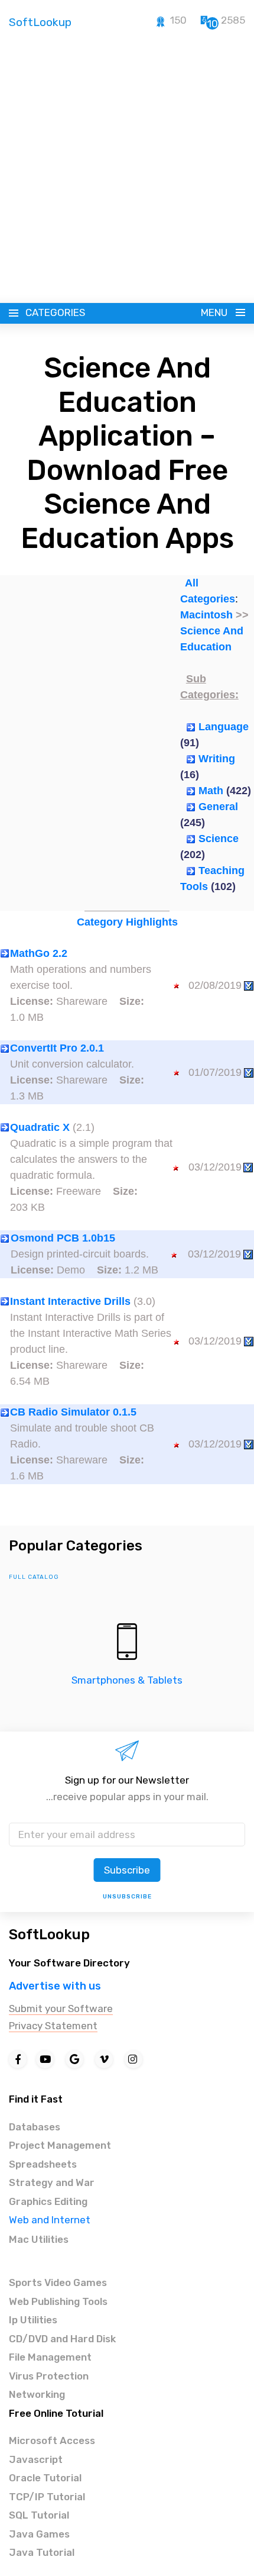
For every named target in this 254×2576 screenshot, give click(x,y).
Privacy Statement (53, 2026)
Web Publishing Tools (58, 2301)
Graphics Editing (48, 2201)
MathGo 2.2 (39, 953)
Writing (217, 759)
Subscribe (127, 1870)
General (218, 807)
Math (211, 791)
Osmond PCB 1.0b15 (63, 1238)
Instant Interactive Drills (70, 1301)
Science (219, 839)
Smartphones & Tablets (127, 1680)
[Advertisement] (127, 170)
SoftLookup (49, 1935)
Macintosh (206, 615)
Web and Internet (50, 2220)
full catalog (34, 1577)
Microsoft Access (52, 2440)
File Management (50, 2357)
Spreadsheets (43, 2164)
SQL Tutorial (39, 2515)
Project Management (60, 2145)
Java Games (39, 2534)
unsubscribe (127, 1897)
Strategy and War (52, 2182)
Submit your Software (61, 2008)
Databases (35, 2127)
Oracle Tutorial (45, 2478)
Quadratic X (40, 1127)
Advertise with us (55, 1986)
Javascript (36, 2459)
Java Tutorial (42, 2552)
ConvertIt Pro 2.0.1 (57, 1048)
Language (224, 727)
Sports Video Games (58, 2282)
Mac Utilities (39, 2239)
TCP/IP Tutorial (47, 2497)
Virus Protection (49, 2376)
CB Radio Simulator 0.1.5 (73, 1412)
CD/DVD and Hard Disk (62, 2339)
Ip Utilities (33, 2320)
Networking (37, 2394)
